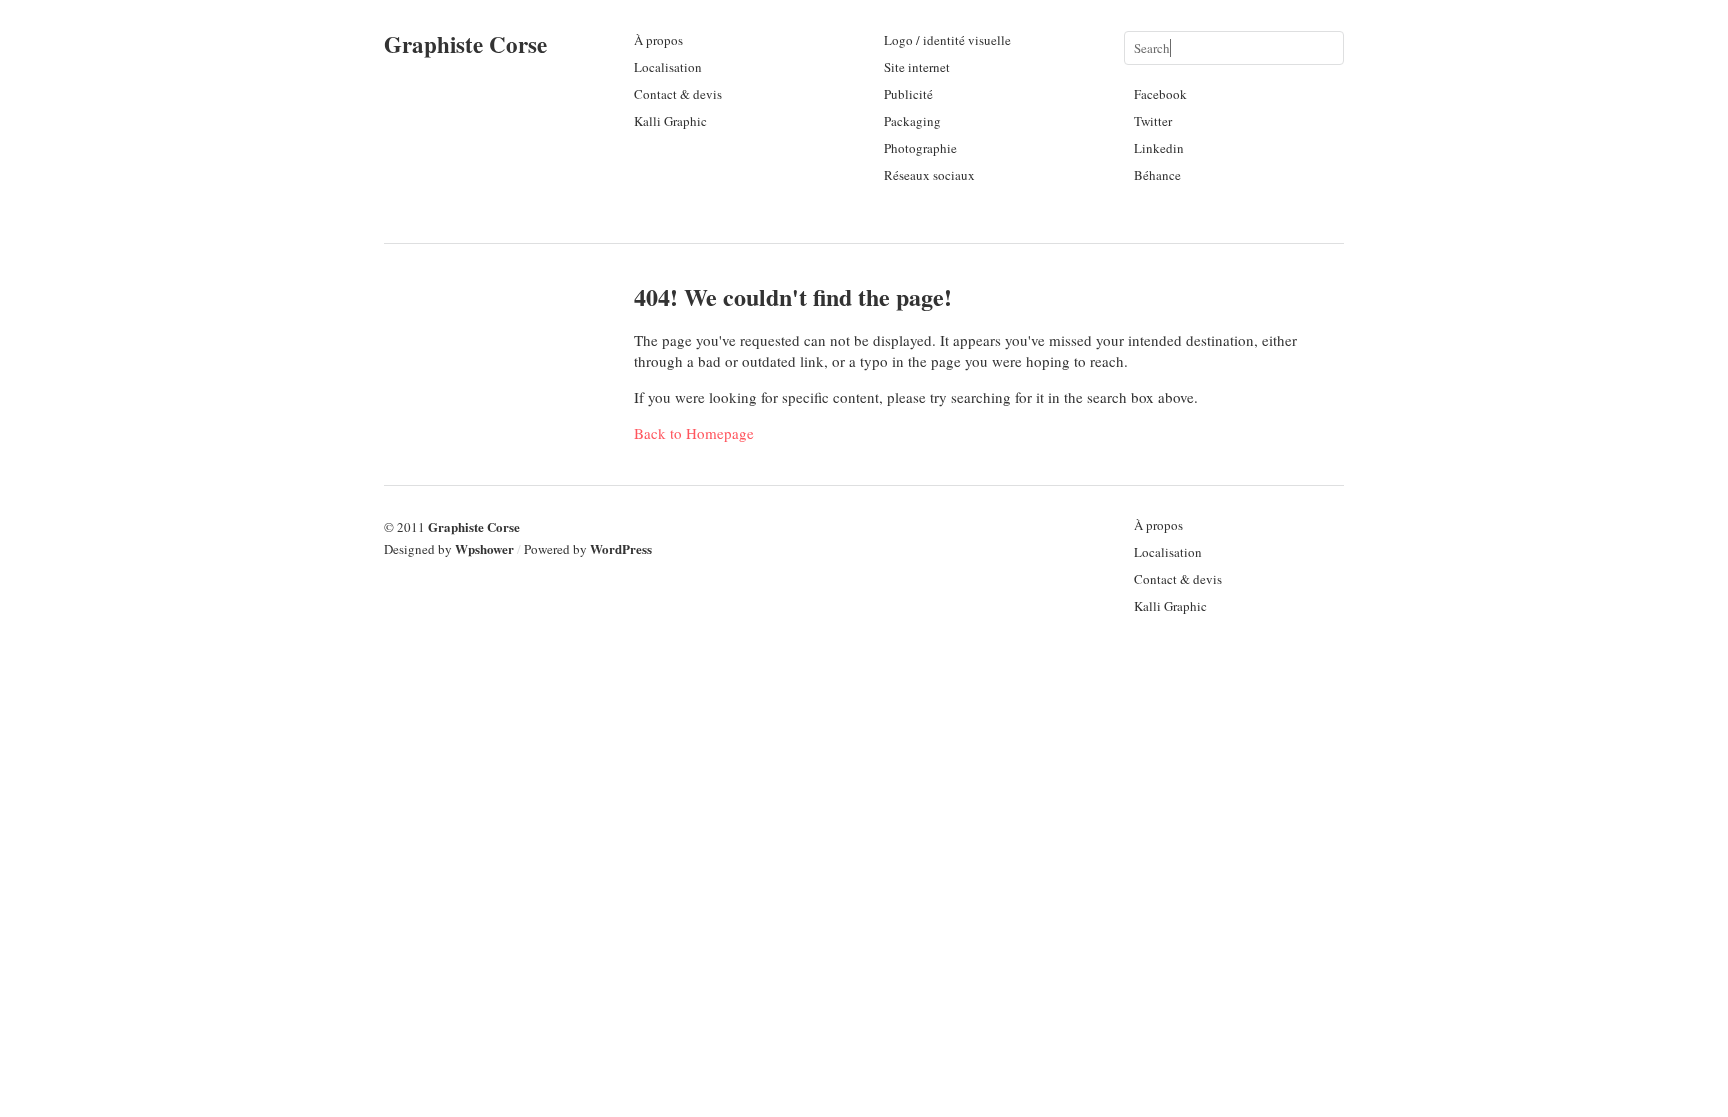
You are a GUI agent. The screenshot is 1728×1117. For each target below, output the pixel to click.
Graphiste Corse (465, 44)
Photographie (920, 148)
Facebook (1160, 94)
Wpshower (484, 548)
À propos (658, 40)
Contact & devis (678, 94)
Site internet (917, 67)
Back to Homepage (694, 433)
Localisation (668, 67)
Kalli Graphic (670, 121)
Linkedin (1159, 148)
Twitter (1153, 121)
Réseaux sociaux (929, 175)
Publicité (908, 94)
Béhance (1157, 175)
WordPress (621, 548)
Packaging (912, 121)
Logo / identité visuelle (947, 40)
